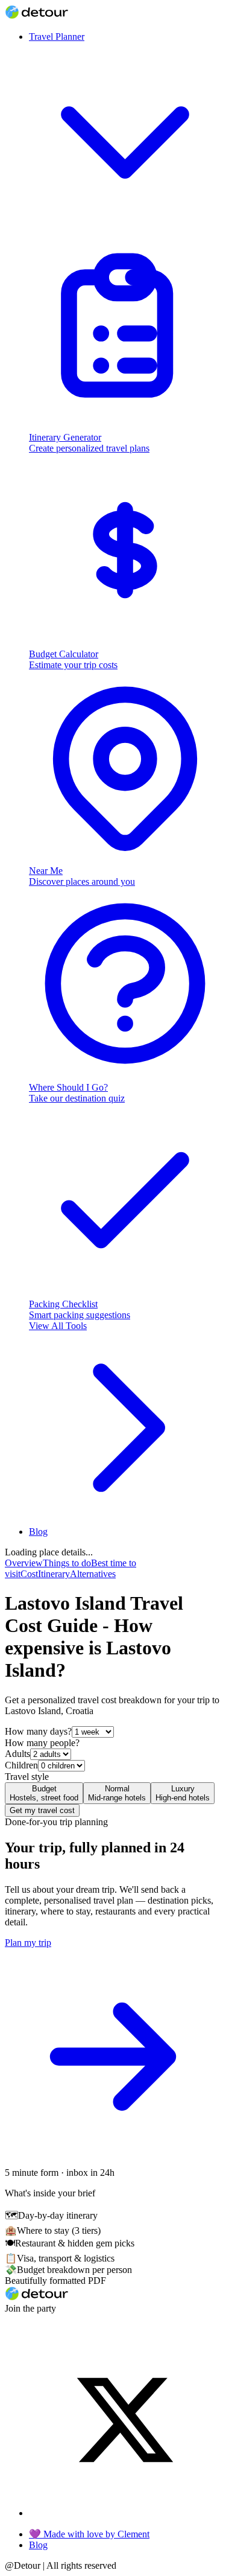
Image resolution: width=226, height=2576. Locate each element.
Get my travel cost (42, 1810)
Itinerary (54, 1574)
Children (21, 1765)
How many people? (42, 1743)
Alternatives (93, 1574)
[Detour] (36, 16)
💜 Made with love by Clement (89, 2534)
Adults (17, 1754)
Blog (38, 1532)
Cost (29, 1574)
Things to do (67, 1563)
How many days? (38, 1731)
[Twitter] (125, 2513)
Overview (24, 1563)
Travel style (27, 1777)
